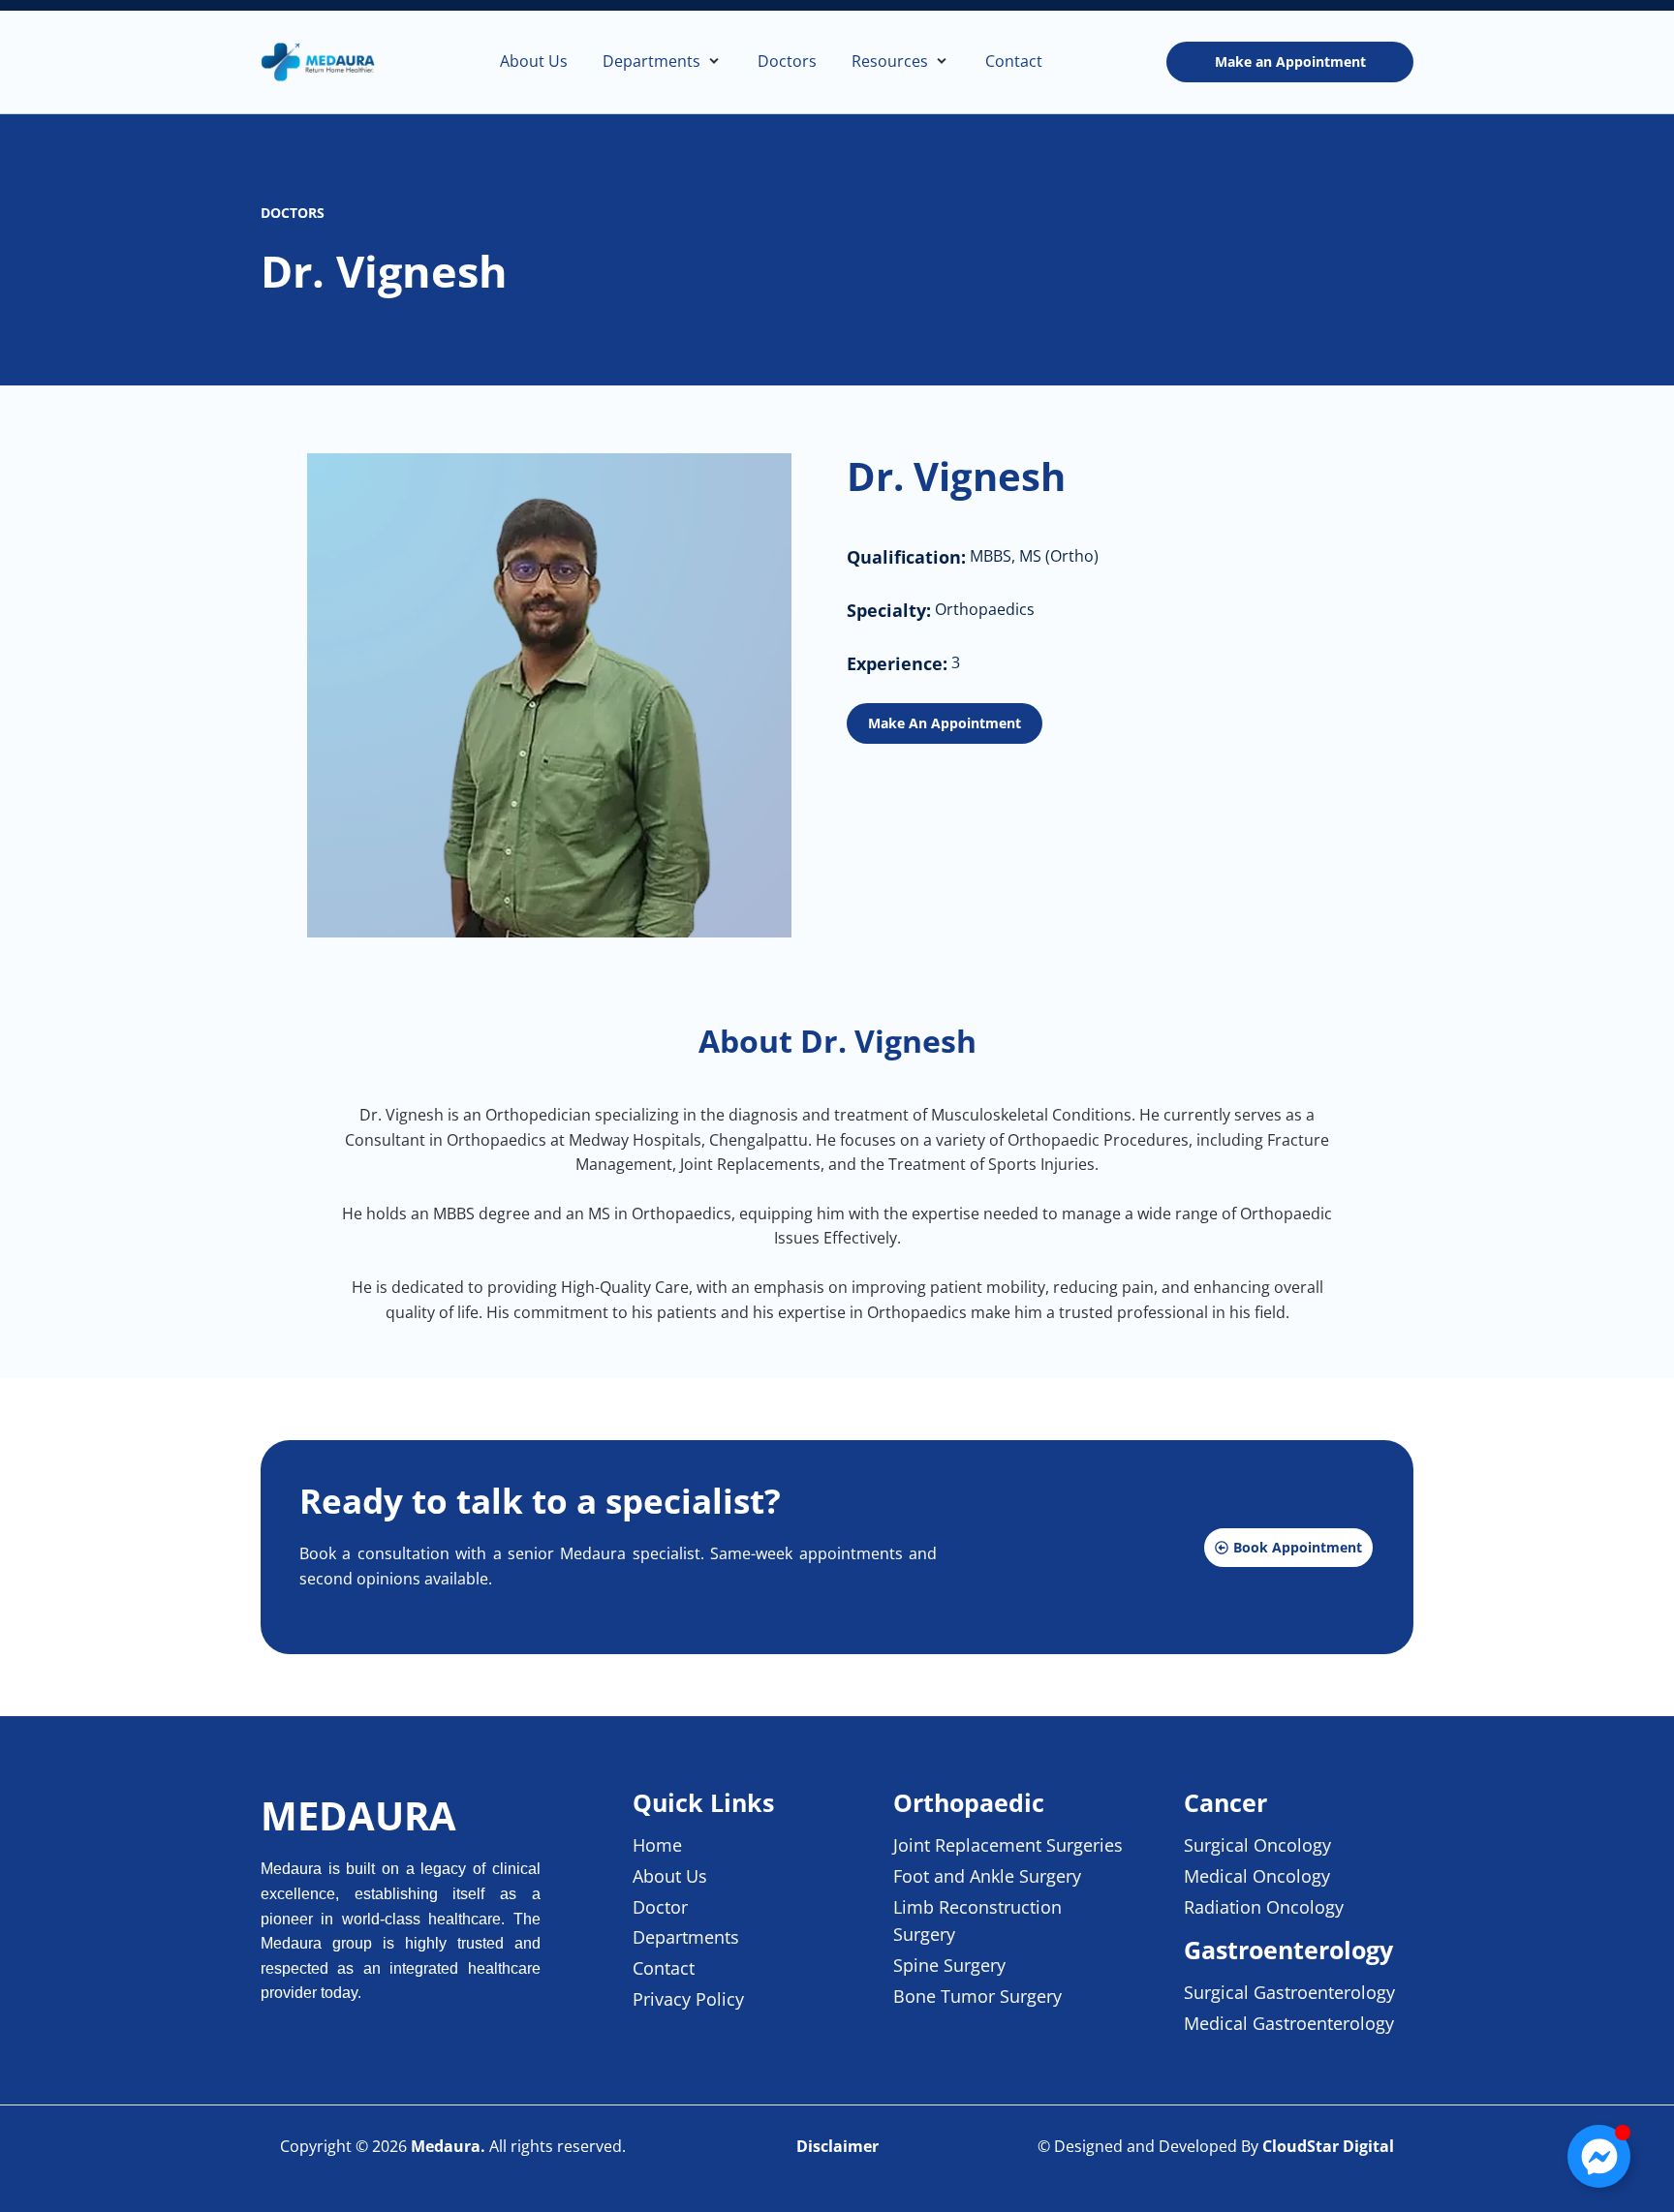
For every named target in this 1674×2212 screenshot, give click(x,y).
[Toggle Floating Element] (1599, 2156)
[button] (663, 62)
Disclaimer (837, 2146)
